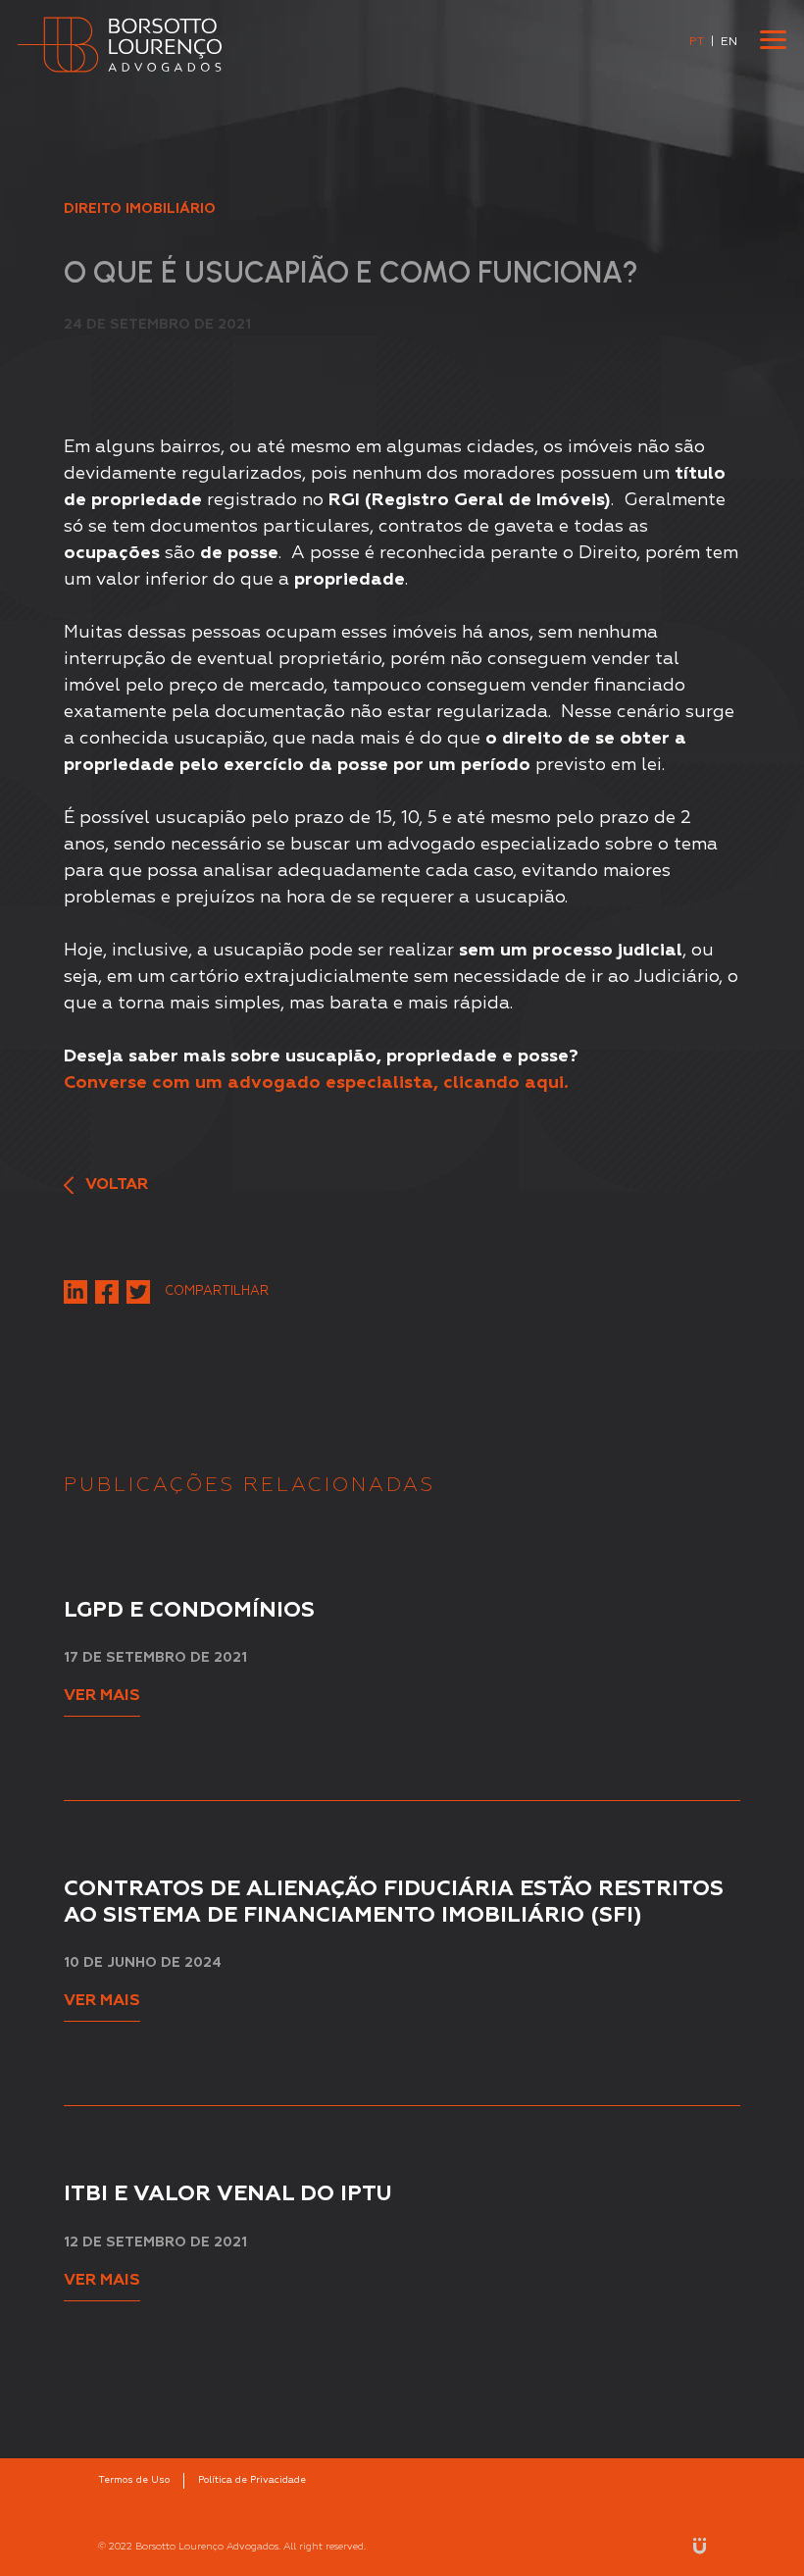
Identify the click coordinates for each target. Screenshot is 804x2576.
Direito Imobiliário (140, 209)
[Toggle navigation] (773, 40)
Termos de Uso (134, 2480)
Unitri (700, 2546)
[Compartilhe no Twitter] (138, 1292)
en (729, 42)
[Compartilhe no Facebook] (107, 1292)
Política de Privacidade (252, 2480)
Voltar (115, 1185)
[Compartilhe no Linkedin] (75, 1292)
